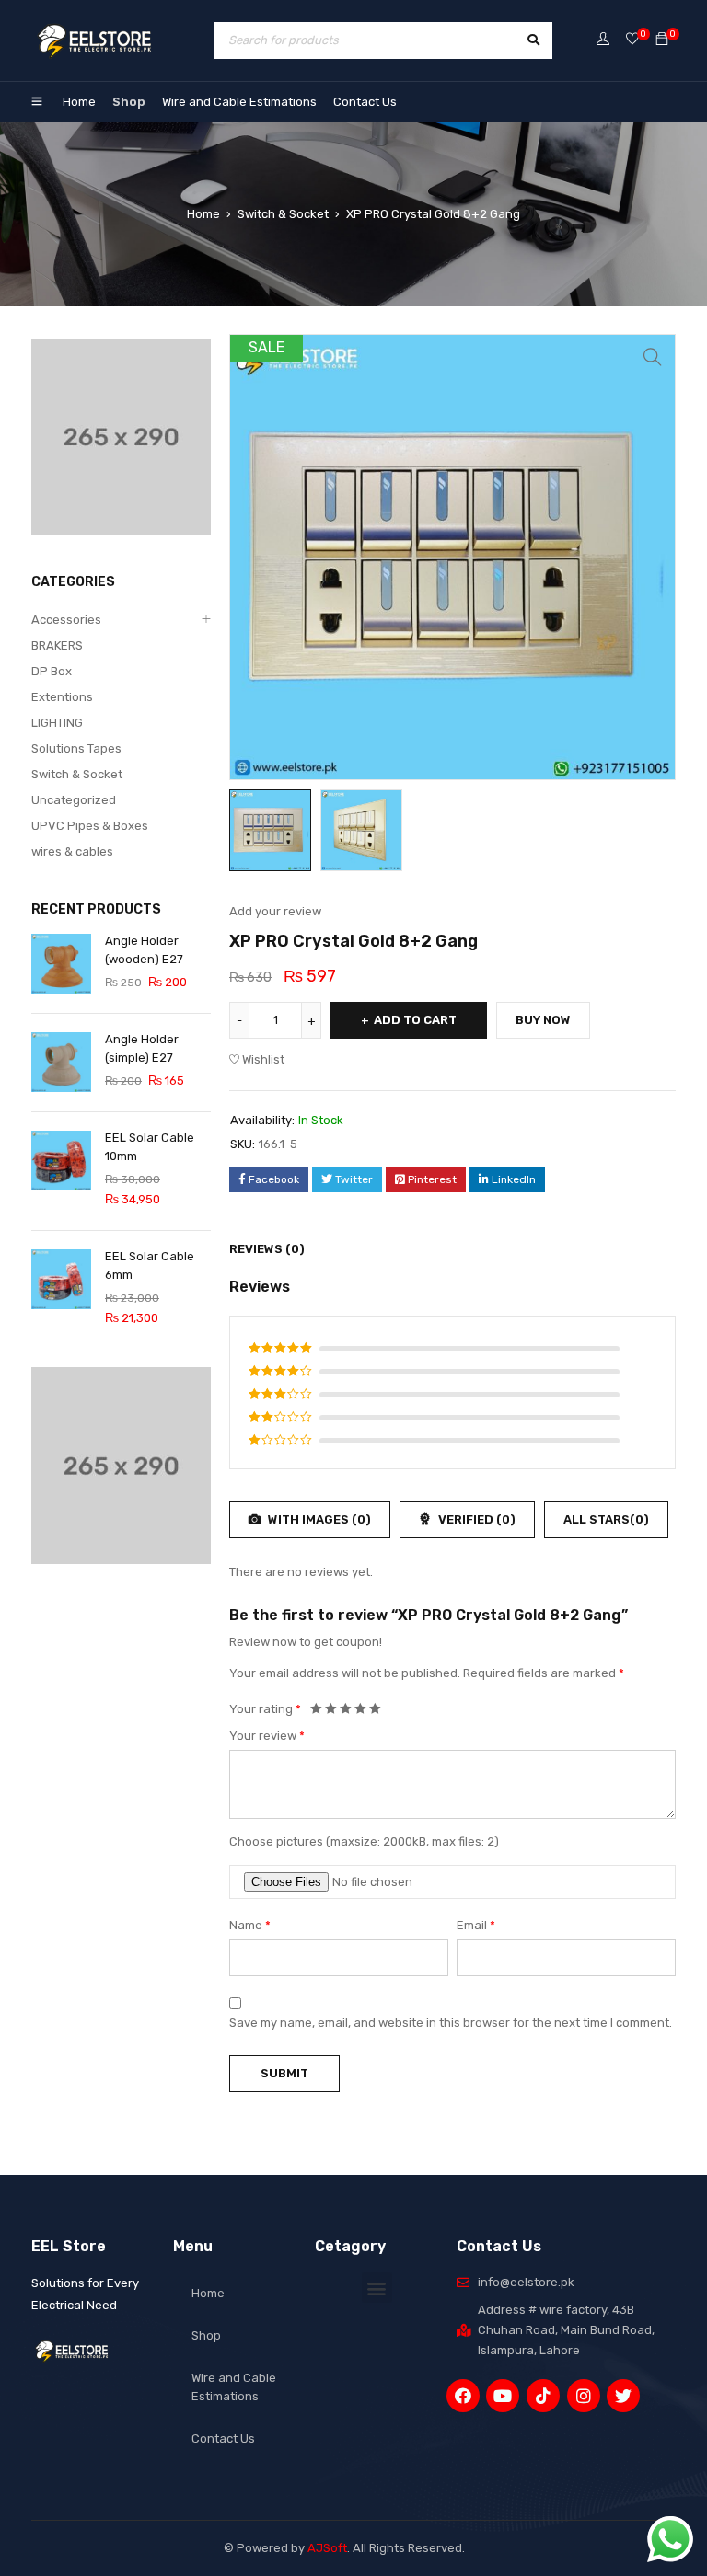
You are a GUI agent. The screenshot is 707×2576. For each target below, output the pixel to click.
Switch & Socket (283, 214)
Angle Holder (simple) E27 (142, 1048)
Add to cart (415, 1020)
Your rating (265, 1709)
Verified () (475, 1519)
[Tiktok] (543, 2396)
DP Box (52, 671)
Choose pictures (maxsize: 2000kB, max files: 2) (364, 1841)
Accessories (66, 620)
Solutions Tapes (76, 748)
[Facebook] (463, 2396)
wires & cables (72, 851)
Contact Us (365, 102)
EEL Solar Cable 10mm (150, 1147)
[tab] (257, 1249)
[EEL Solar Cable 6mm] (61, 1279)
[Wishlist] (632, 40)
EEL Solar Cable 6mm (150, 1265)
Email (476, 1925)
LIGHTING (57, 723)
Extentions (62, 697)
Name (250, 1925)
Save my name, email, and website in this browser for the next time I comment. (451, 2023)
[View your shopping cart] (662, 40)
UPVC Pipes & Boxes (90, 826)
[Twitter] (623, 2396)
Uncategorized (74, 800)
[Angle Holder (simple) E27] (61, 1062)
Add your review (275, 911)
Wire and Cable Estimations (239, 102)
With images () (318, 1519)
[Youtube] (503, 2396)
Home (79, 102)
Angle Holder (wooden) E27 (144, 950)
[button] (377, 2288)
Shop (129, 102)
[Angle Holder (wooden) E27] (61, 964)
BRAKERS (57, 645)
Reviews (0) (267, 1249)
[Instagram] (584, 2396)
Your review (267, 1736)
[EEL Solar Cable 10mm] (61, 1161)
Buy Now (543, 1020)
